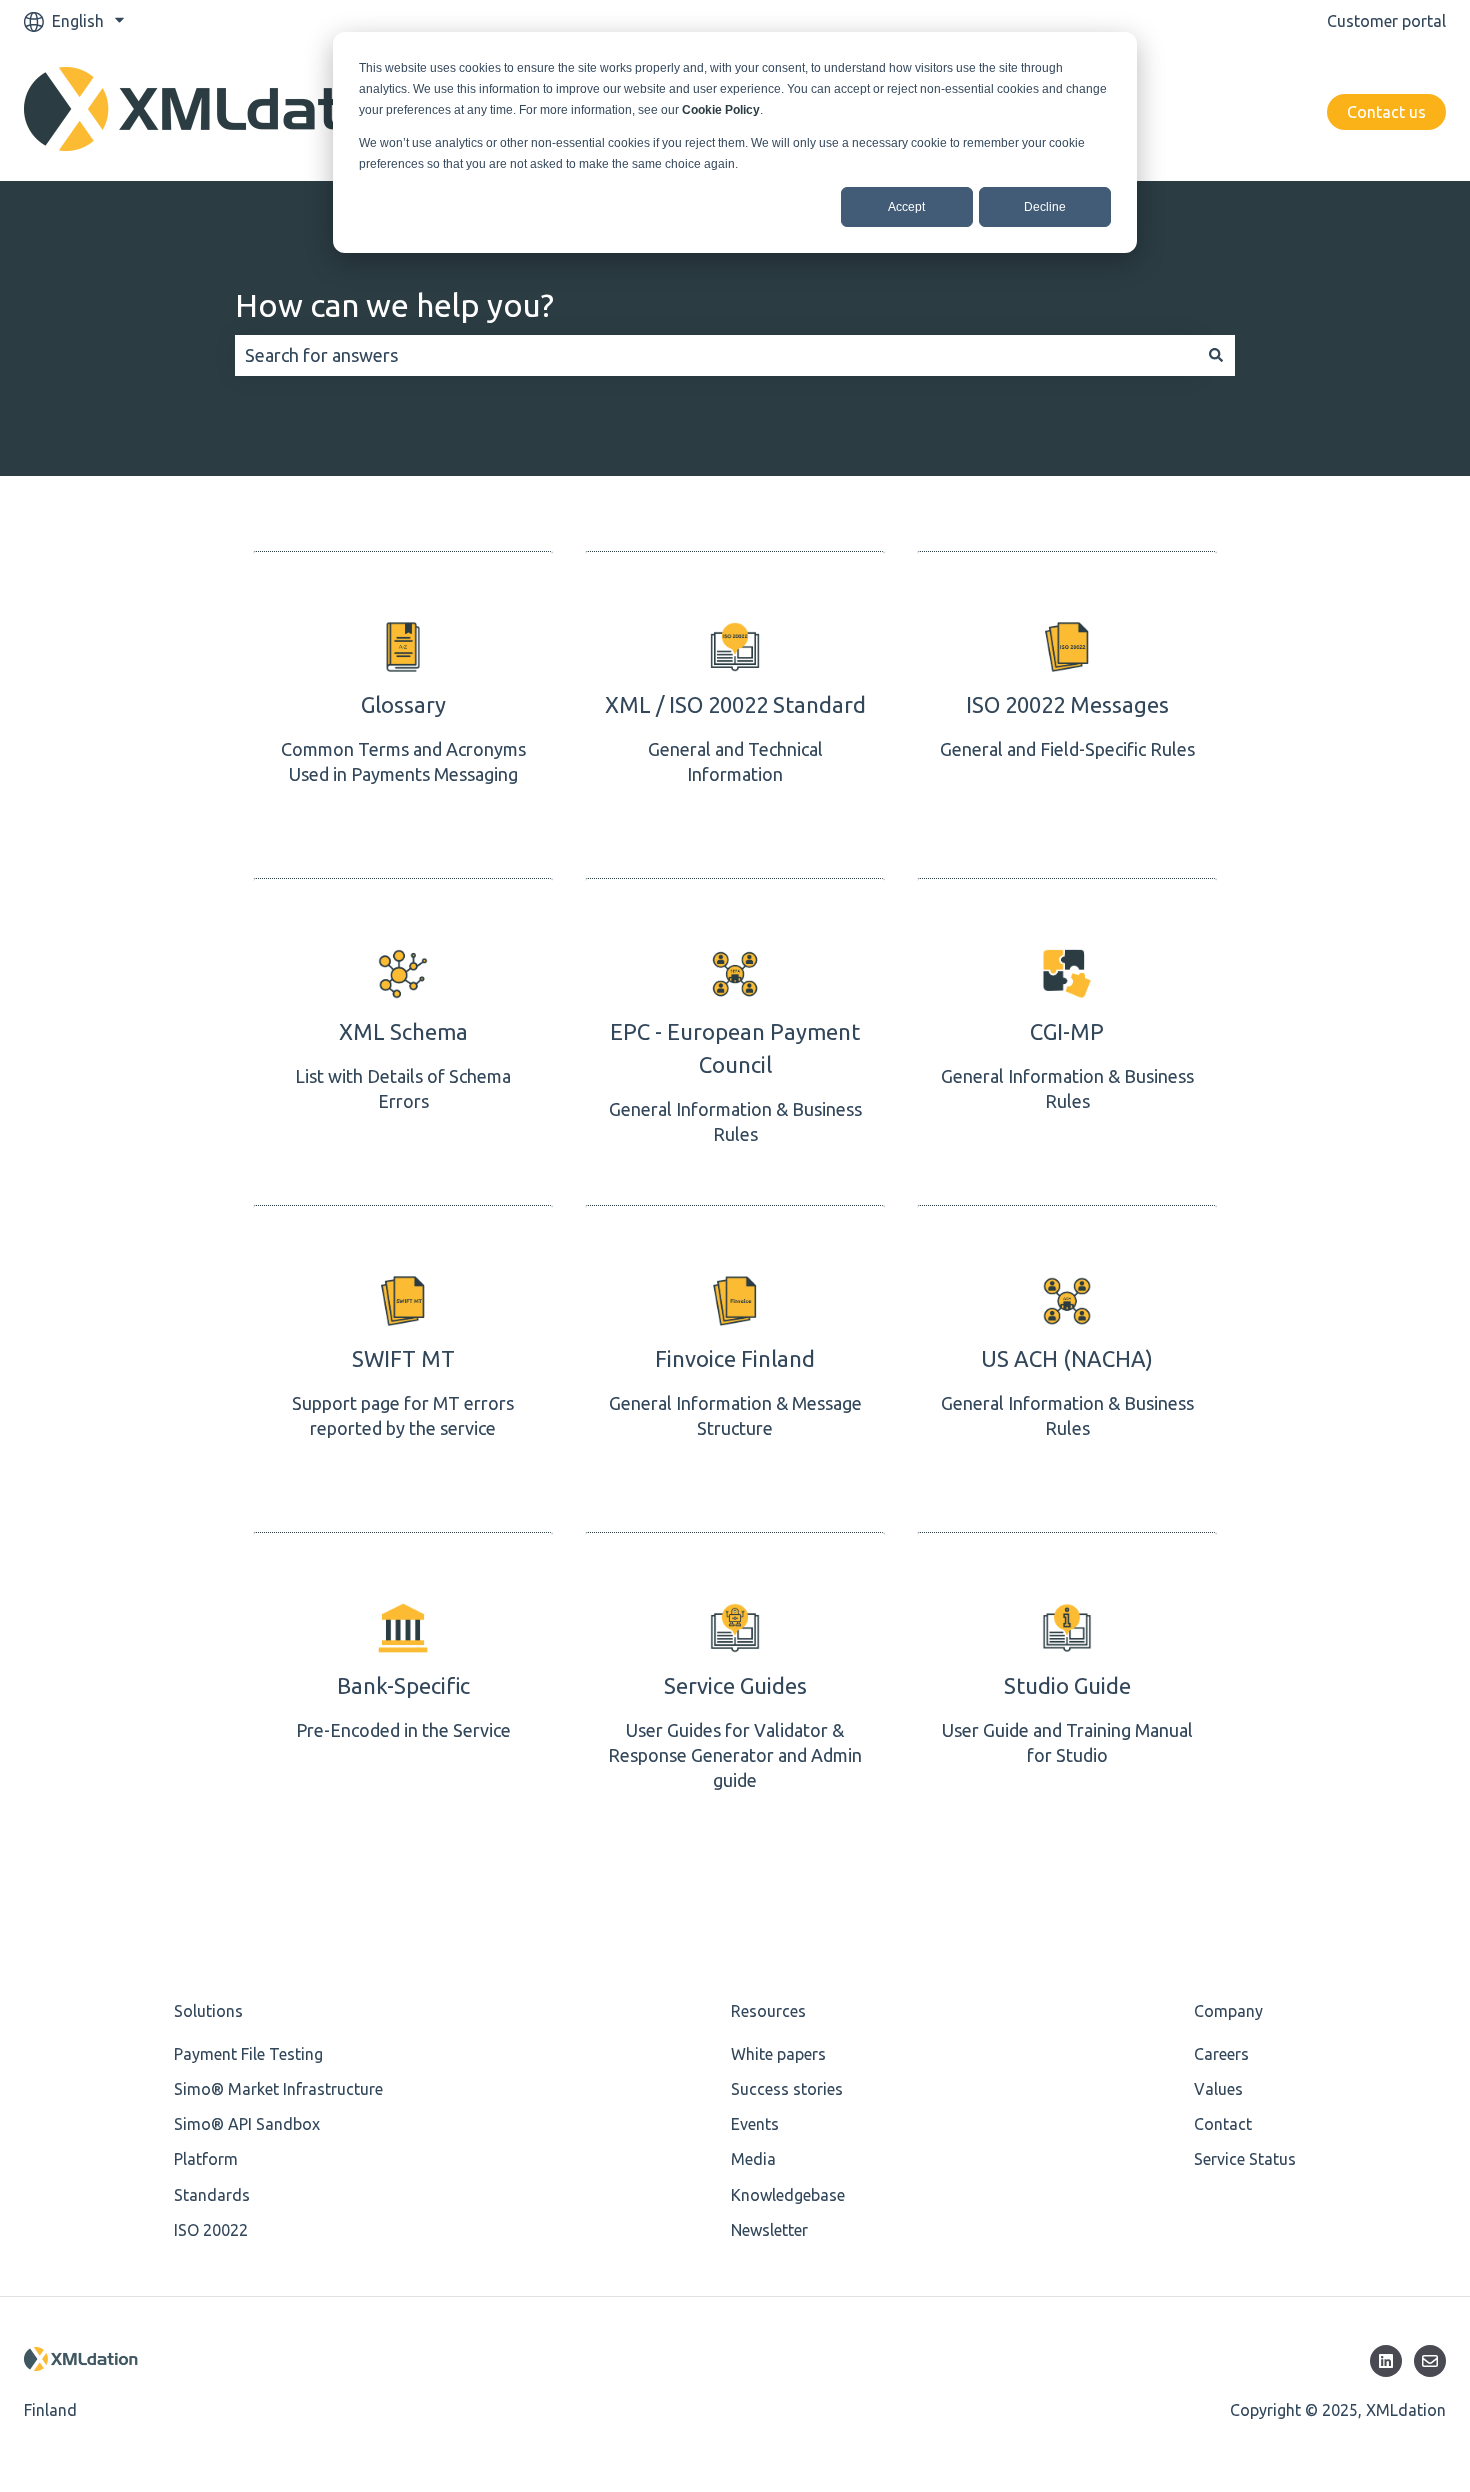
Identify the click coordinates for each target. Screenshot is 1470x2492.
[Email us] (1430, 2361)
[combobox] (716, 355)
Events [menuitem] (755, 2124)
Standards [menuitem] (212, 2195)
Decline (1045, 207)
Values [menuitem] (1218, 2089)
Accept (906, 207)
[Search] (1216, 355)
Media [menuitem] (753, 2159)
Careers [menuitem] (1221, 2054)
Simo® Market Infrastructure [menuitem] (278, 2089)
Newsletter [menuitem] (769, 2230)
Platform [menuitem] (206, 2159)
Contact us (1386, 112)
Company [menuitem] (1228, 2011)
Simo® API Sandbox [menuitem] (247, 2124)
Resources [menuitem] (768, 2011)
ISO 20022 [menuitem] (211, 2230)
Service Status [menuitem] (1245, 2159)
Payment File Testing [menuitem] (248, 2054)
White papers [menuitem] (778, 2054)
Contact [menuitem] (1223, 2124)
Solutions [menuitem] (208, 2011)
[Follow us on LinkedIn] (1386, 2361)
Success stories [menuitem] (787, 2089)
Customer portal (1386, 21)
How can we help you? (394, 305)
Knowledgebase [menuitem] (788, 2195)
